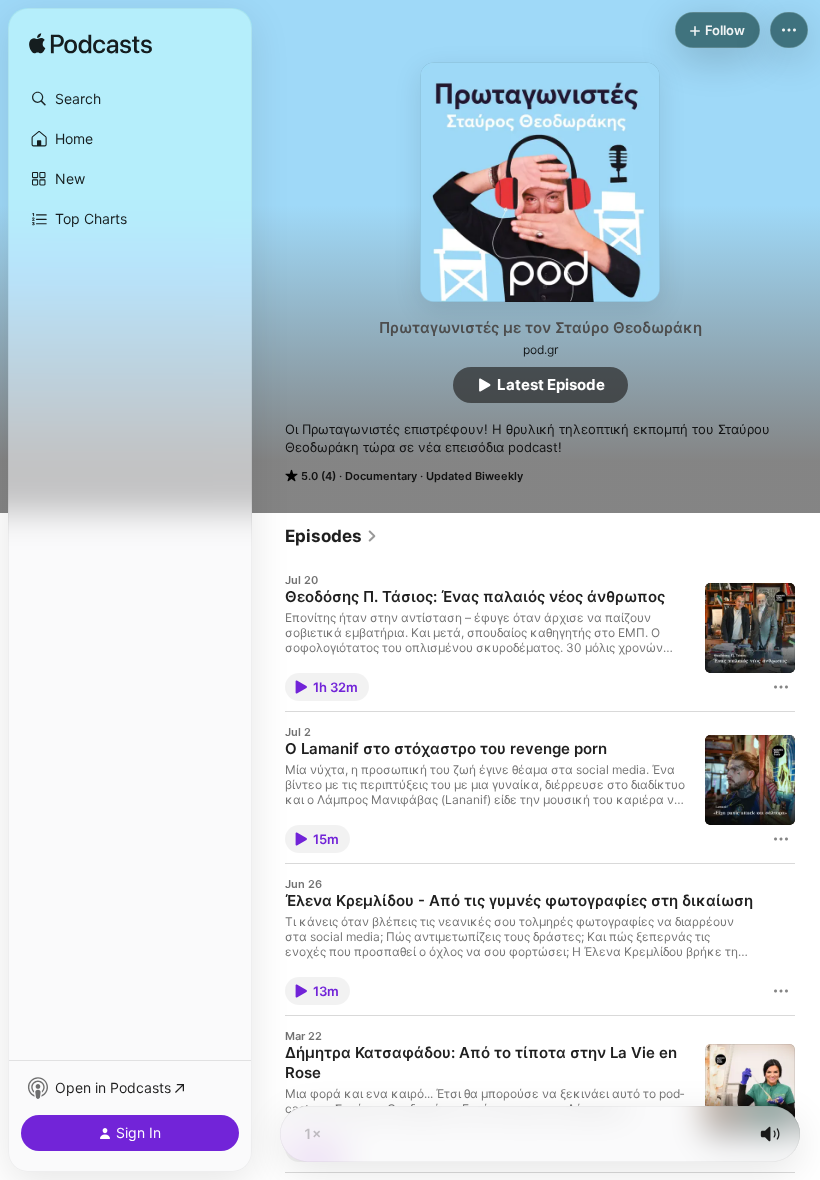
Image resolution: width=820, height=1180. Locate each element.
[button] (130, 99)
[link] (331, 536)
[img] (90, 45)
